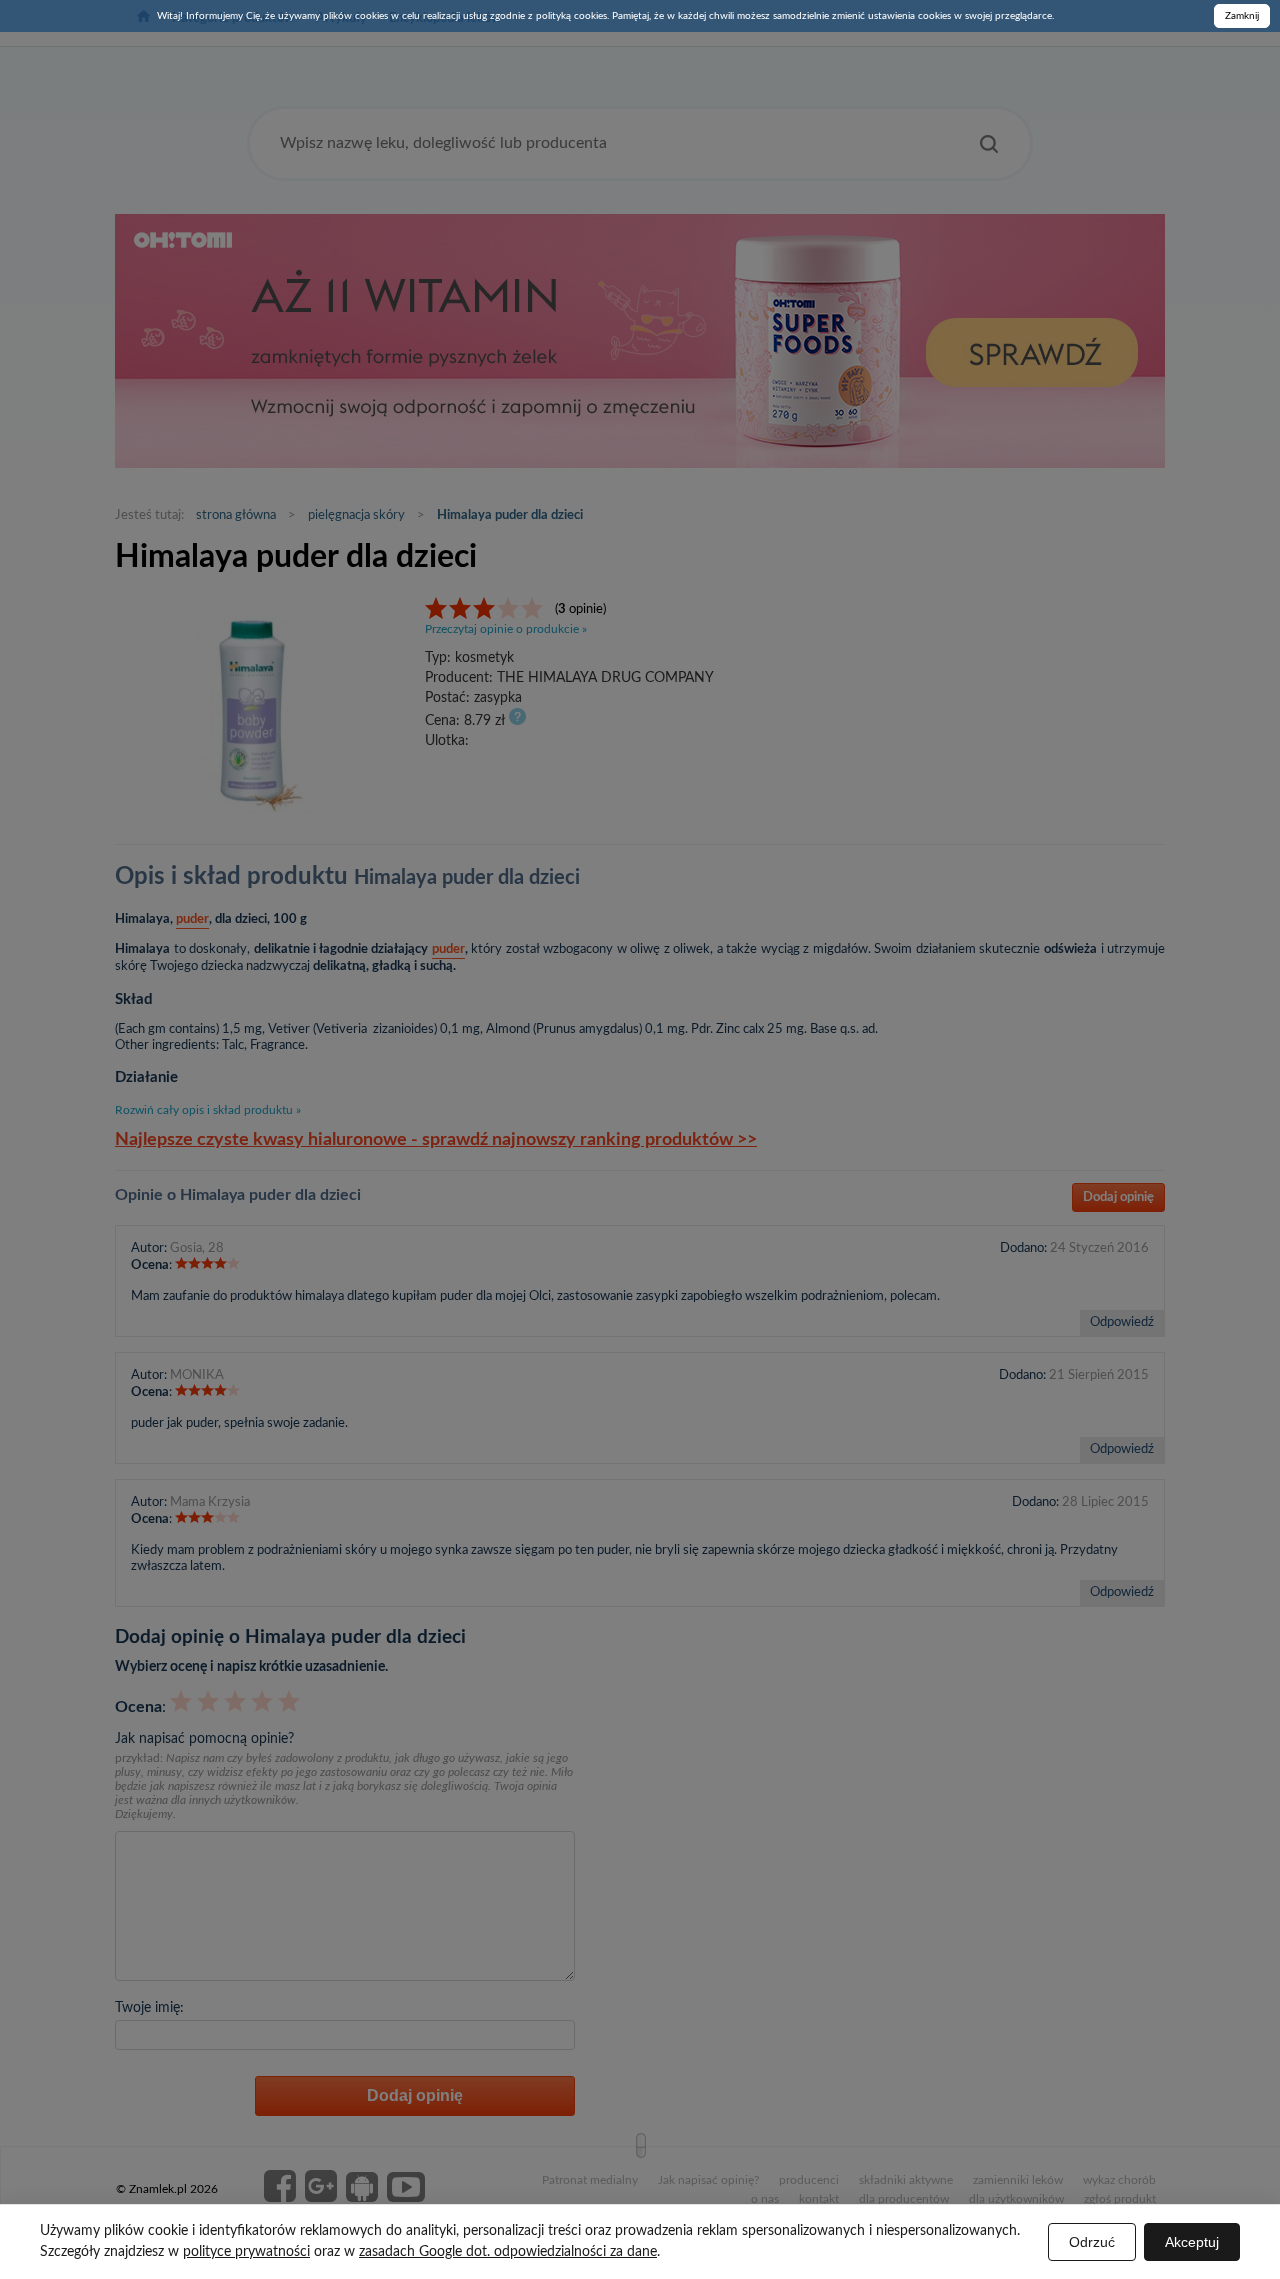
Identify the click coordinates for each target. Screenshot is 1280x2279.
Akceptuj (1192, 2242)
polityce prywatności (246, 2252)
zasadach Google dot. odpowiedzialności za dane (508, 2252)
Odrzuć (1092, 2242)
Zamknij (1242, 16)
